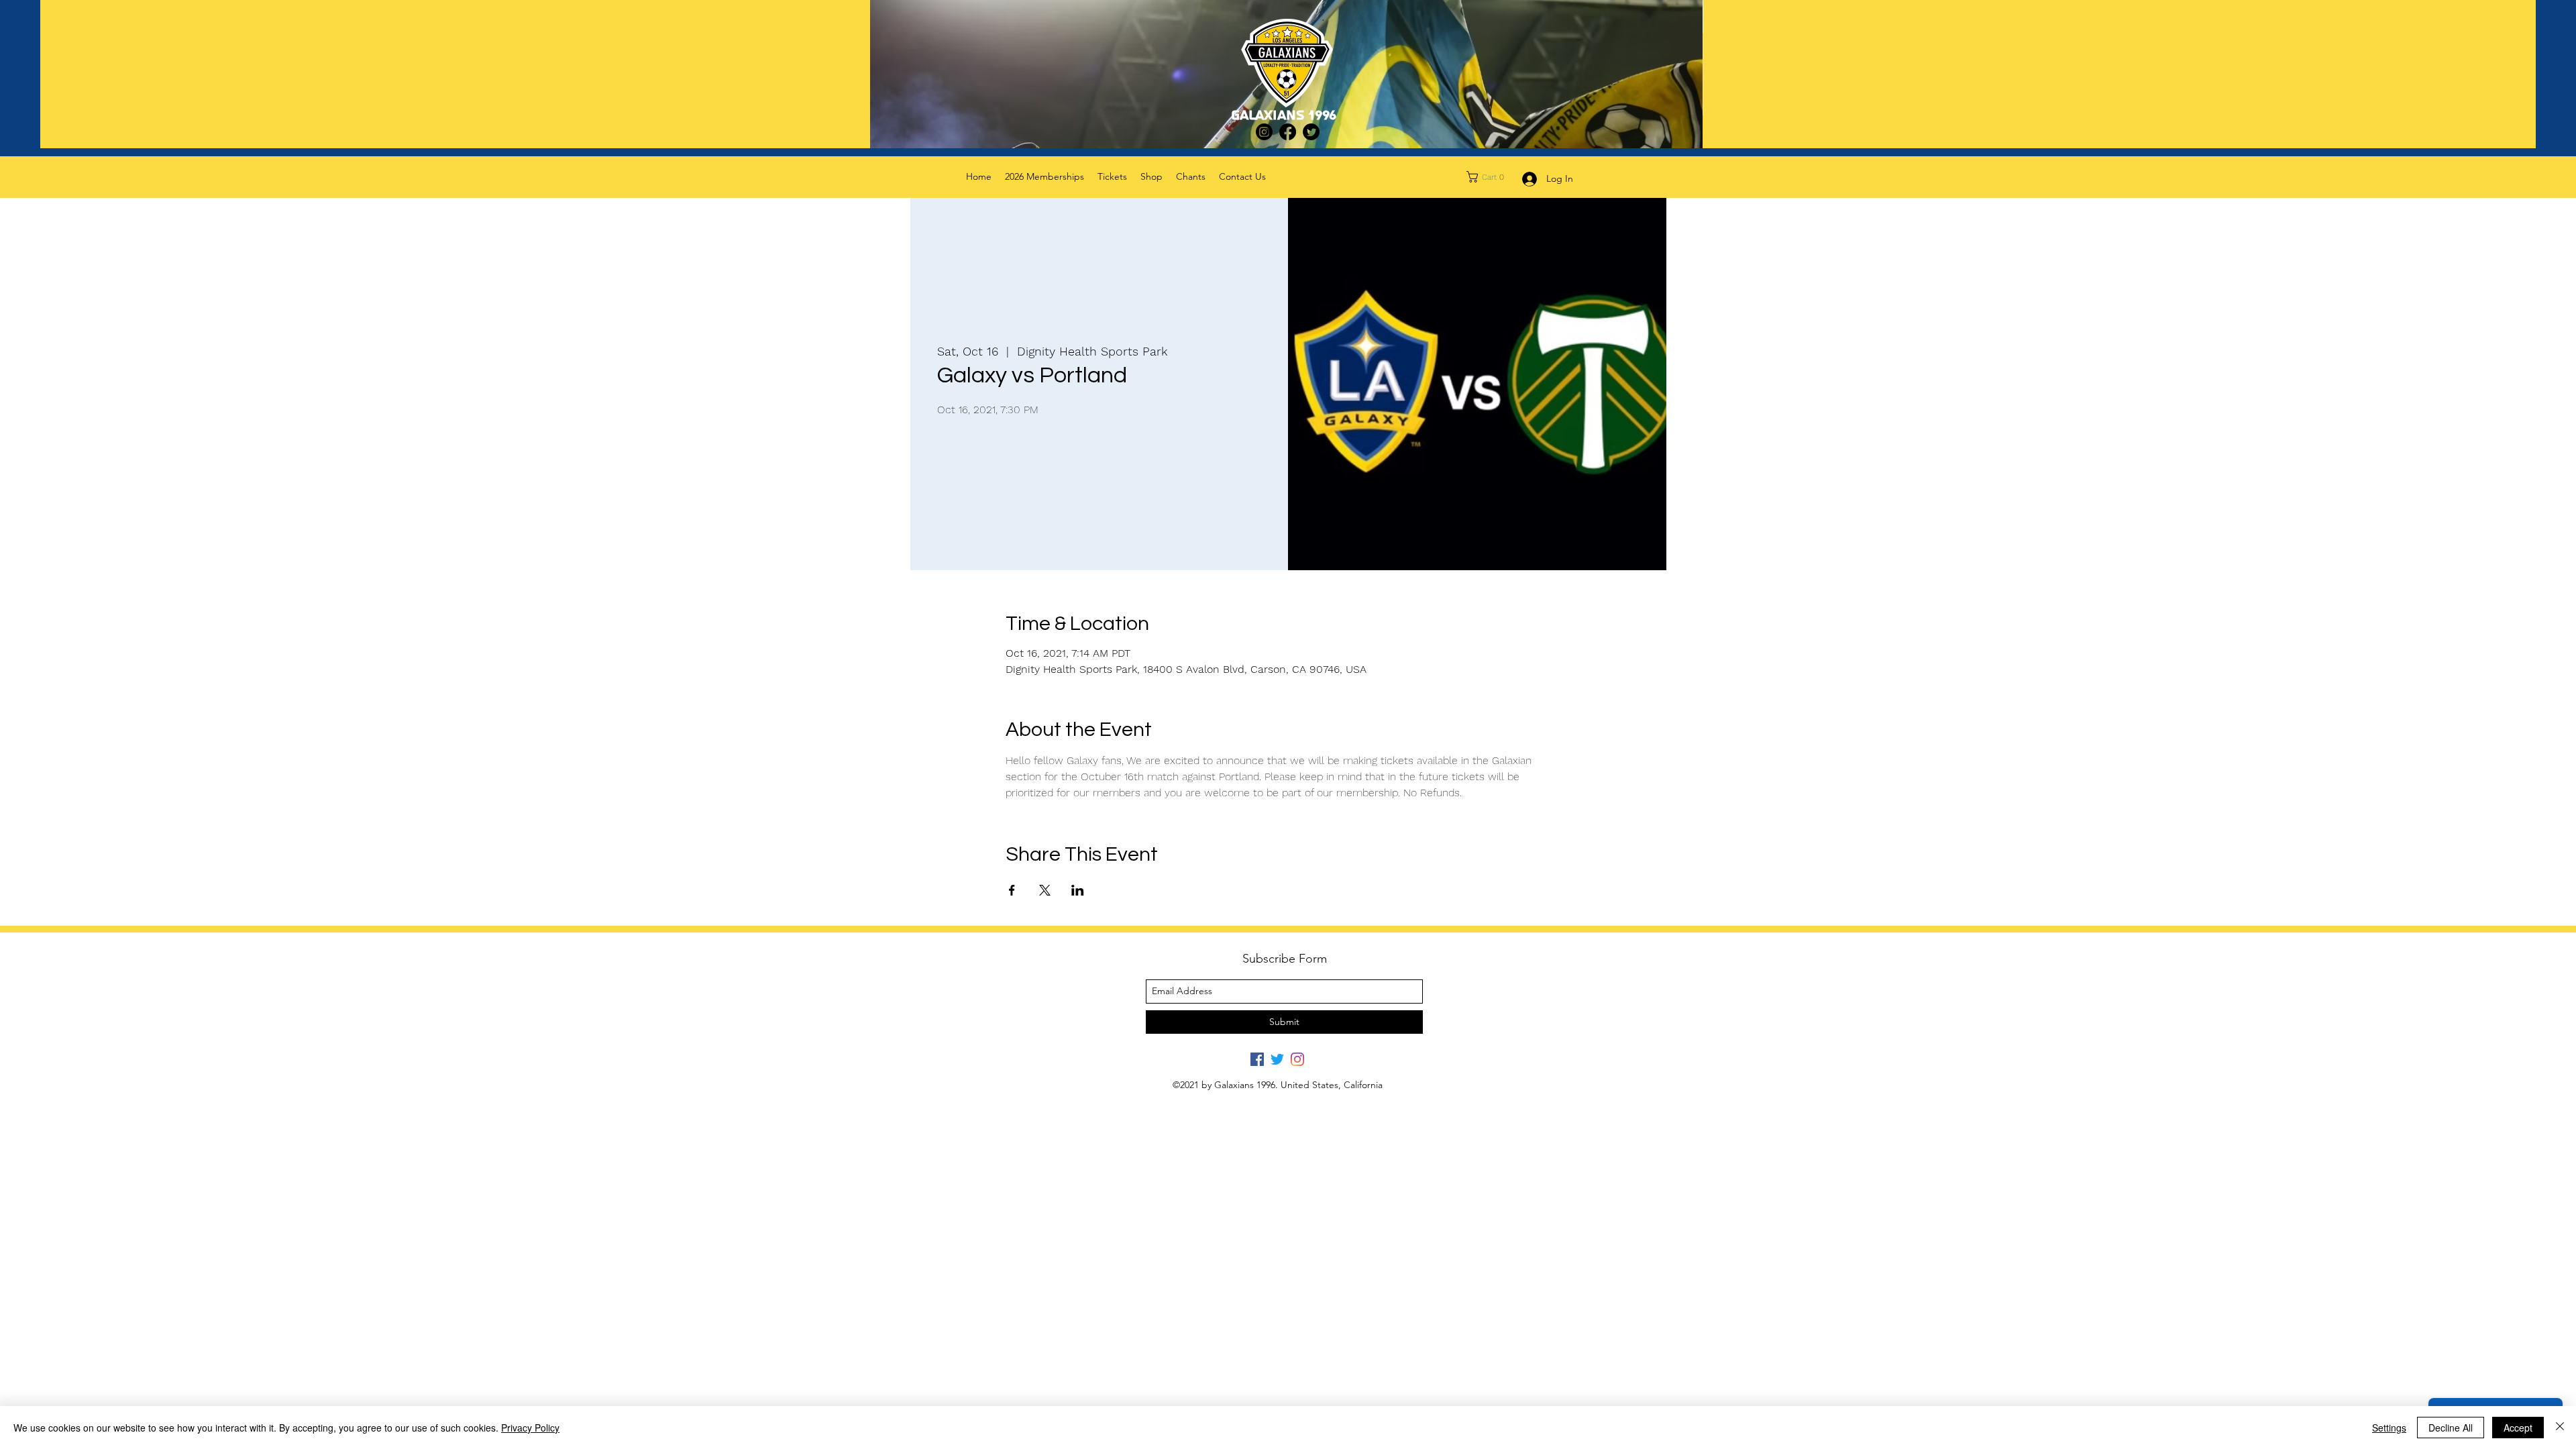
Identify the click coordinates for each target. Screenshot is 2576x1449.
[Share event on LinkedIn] (1078, 890)
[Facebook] (1288, 132)
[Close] (2560, 1428)
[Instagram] (1264, 132)
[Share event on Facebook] (1012, 890)
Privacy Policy (530, 1428)
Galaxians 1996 (1284, 115)
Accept (2518, 1428)
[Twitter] (1311, 132)
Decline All (2451, 1428)
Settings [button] (2389, 1428)
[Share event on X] (1045, 890)
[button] (1488, 177)
